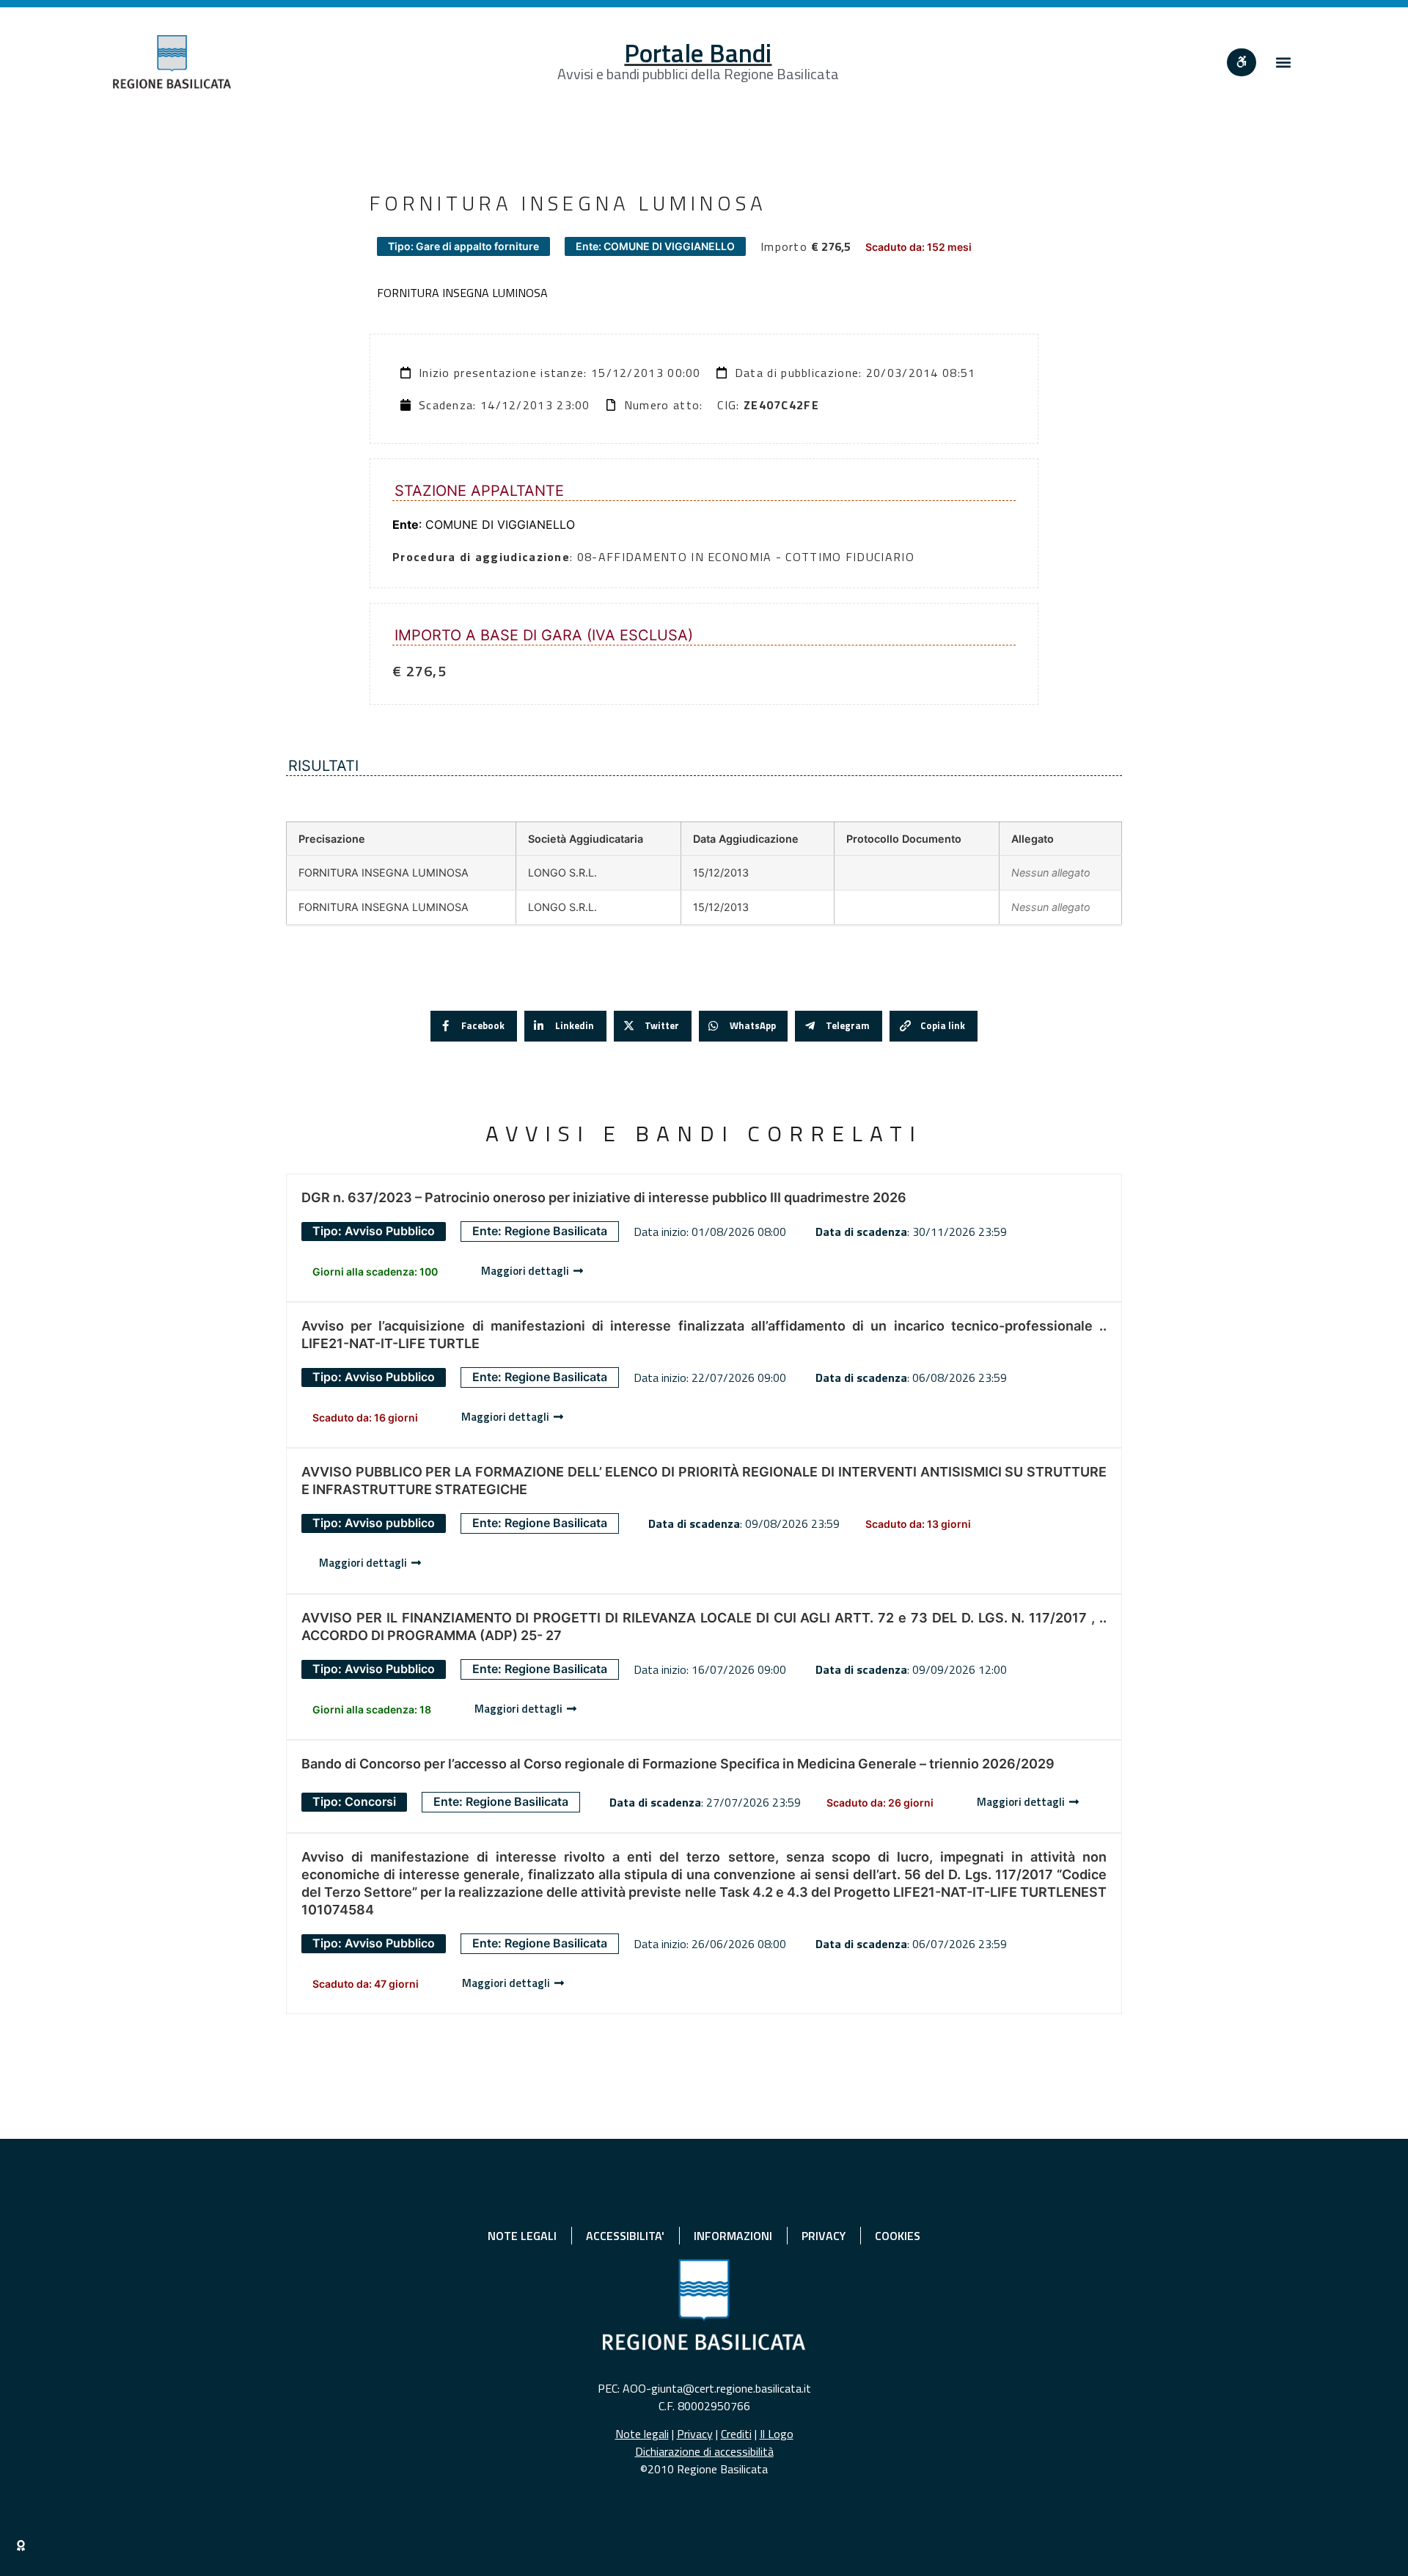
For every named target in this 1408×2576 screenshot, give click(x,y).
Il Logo (777, 2434)
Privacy (695, 2434)
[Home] (172, 62)
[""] (1242, 62)
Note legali (642, 2434)
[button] (1283, 62)
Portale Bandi (698, 53)
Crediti (736, 2434)
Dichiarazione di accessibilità (704, 2451)
